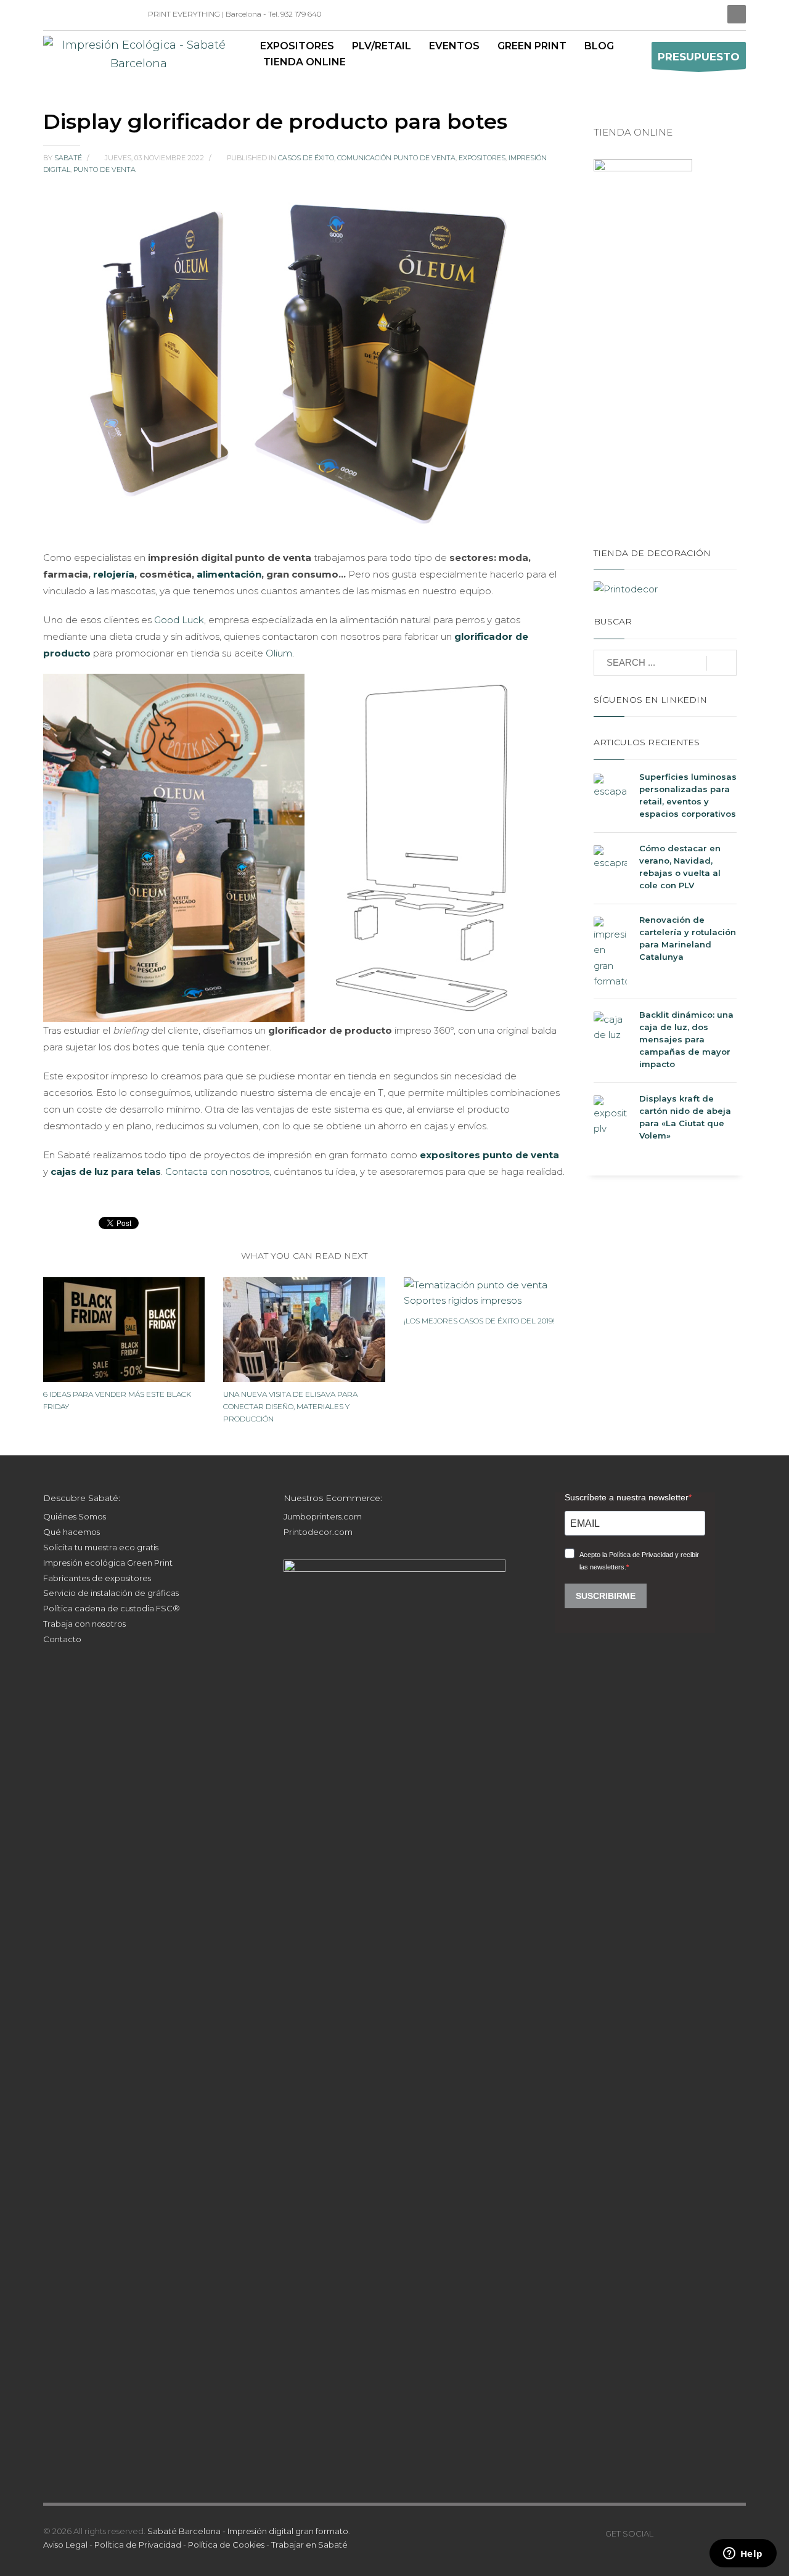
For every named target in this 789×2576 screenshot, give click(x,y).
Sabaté (69, 158)
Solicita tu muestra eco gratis (101, 1547)
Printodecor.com (318, 1532)
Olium (279, 653)
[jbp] (126, 14)
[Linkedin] (52, 14)
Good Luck (179, 620)
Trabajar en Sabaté (309, 2545)
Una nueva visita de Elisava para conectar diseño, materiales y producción (290, 1406)
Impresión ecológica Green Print (108, 1563)
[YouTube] (89, 14)
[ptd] (108, 14)
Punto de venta (104, 170)
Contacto (62, 1639)
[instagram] (71, 14)
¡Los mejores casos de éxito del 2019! (479, 1321)
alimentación (229, 574)
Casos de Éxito (306, 158)
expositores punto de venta (489, 1155)
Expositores (482, 158)
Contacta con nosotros (217, 1171)
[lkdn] (663, 2533)
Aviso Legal (65, 2545)
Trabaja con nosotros (84, 1624)
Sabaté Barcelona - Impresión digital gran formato (248, 2531)
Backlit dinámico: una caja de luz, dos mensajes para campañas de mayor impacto (686, 1039)
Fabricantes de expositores (97, 1578)
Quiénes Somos (75, 1516)
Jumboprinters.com (323, 1516)
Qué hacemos (72, 1532)
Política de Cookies (226, 2545)
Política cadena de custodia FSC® (112, 1608)
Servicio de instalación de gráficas (111, 1593)
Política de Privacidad (138, 2545)
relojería (114, 574)
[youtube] (700, 2533)
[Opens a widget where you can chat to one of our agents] (743, 2554)
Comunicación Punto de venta (396, 158)
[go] (722, 663)
